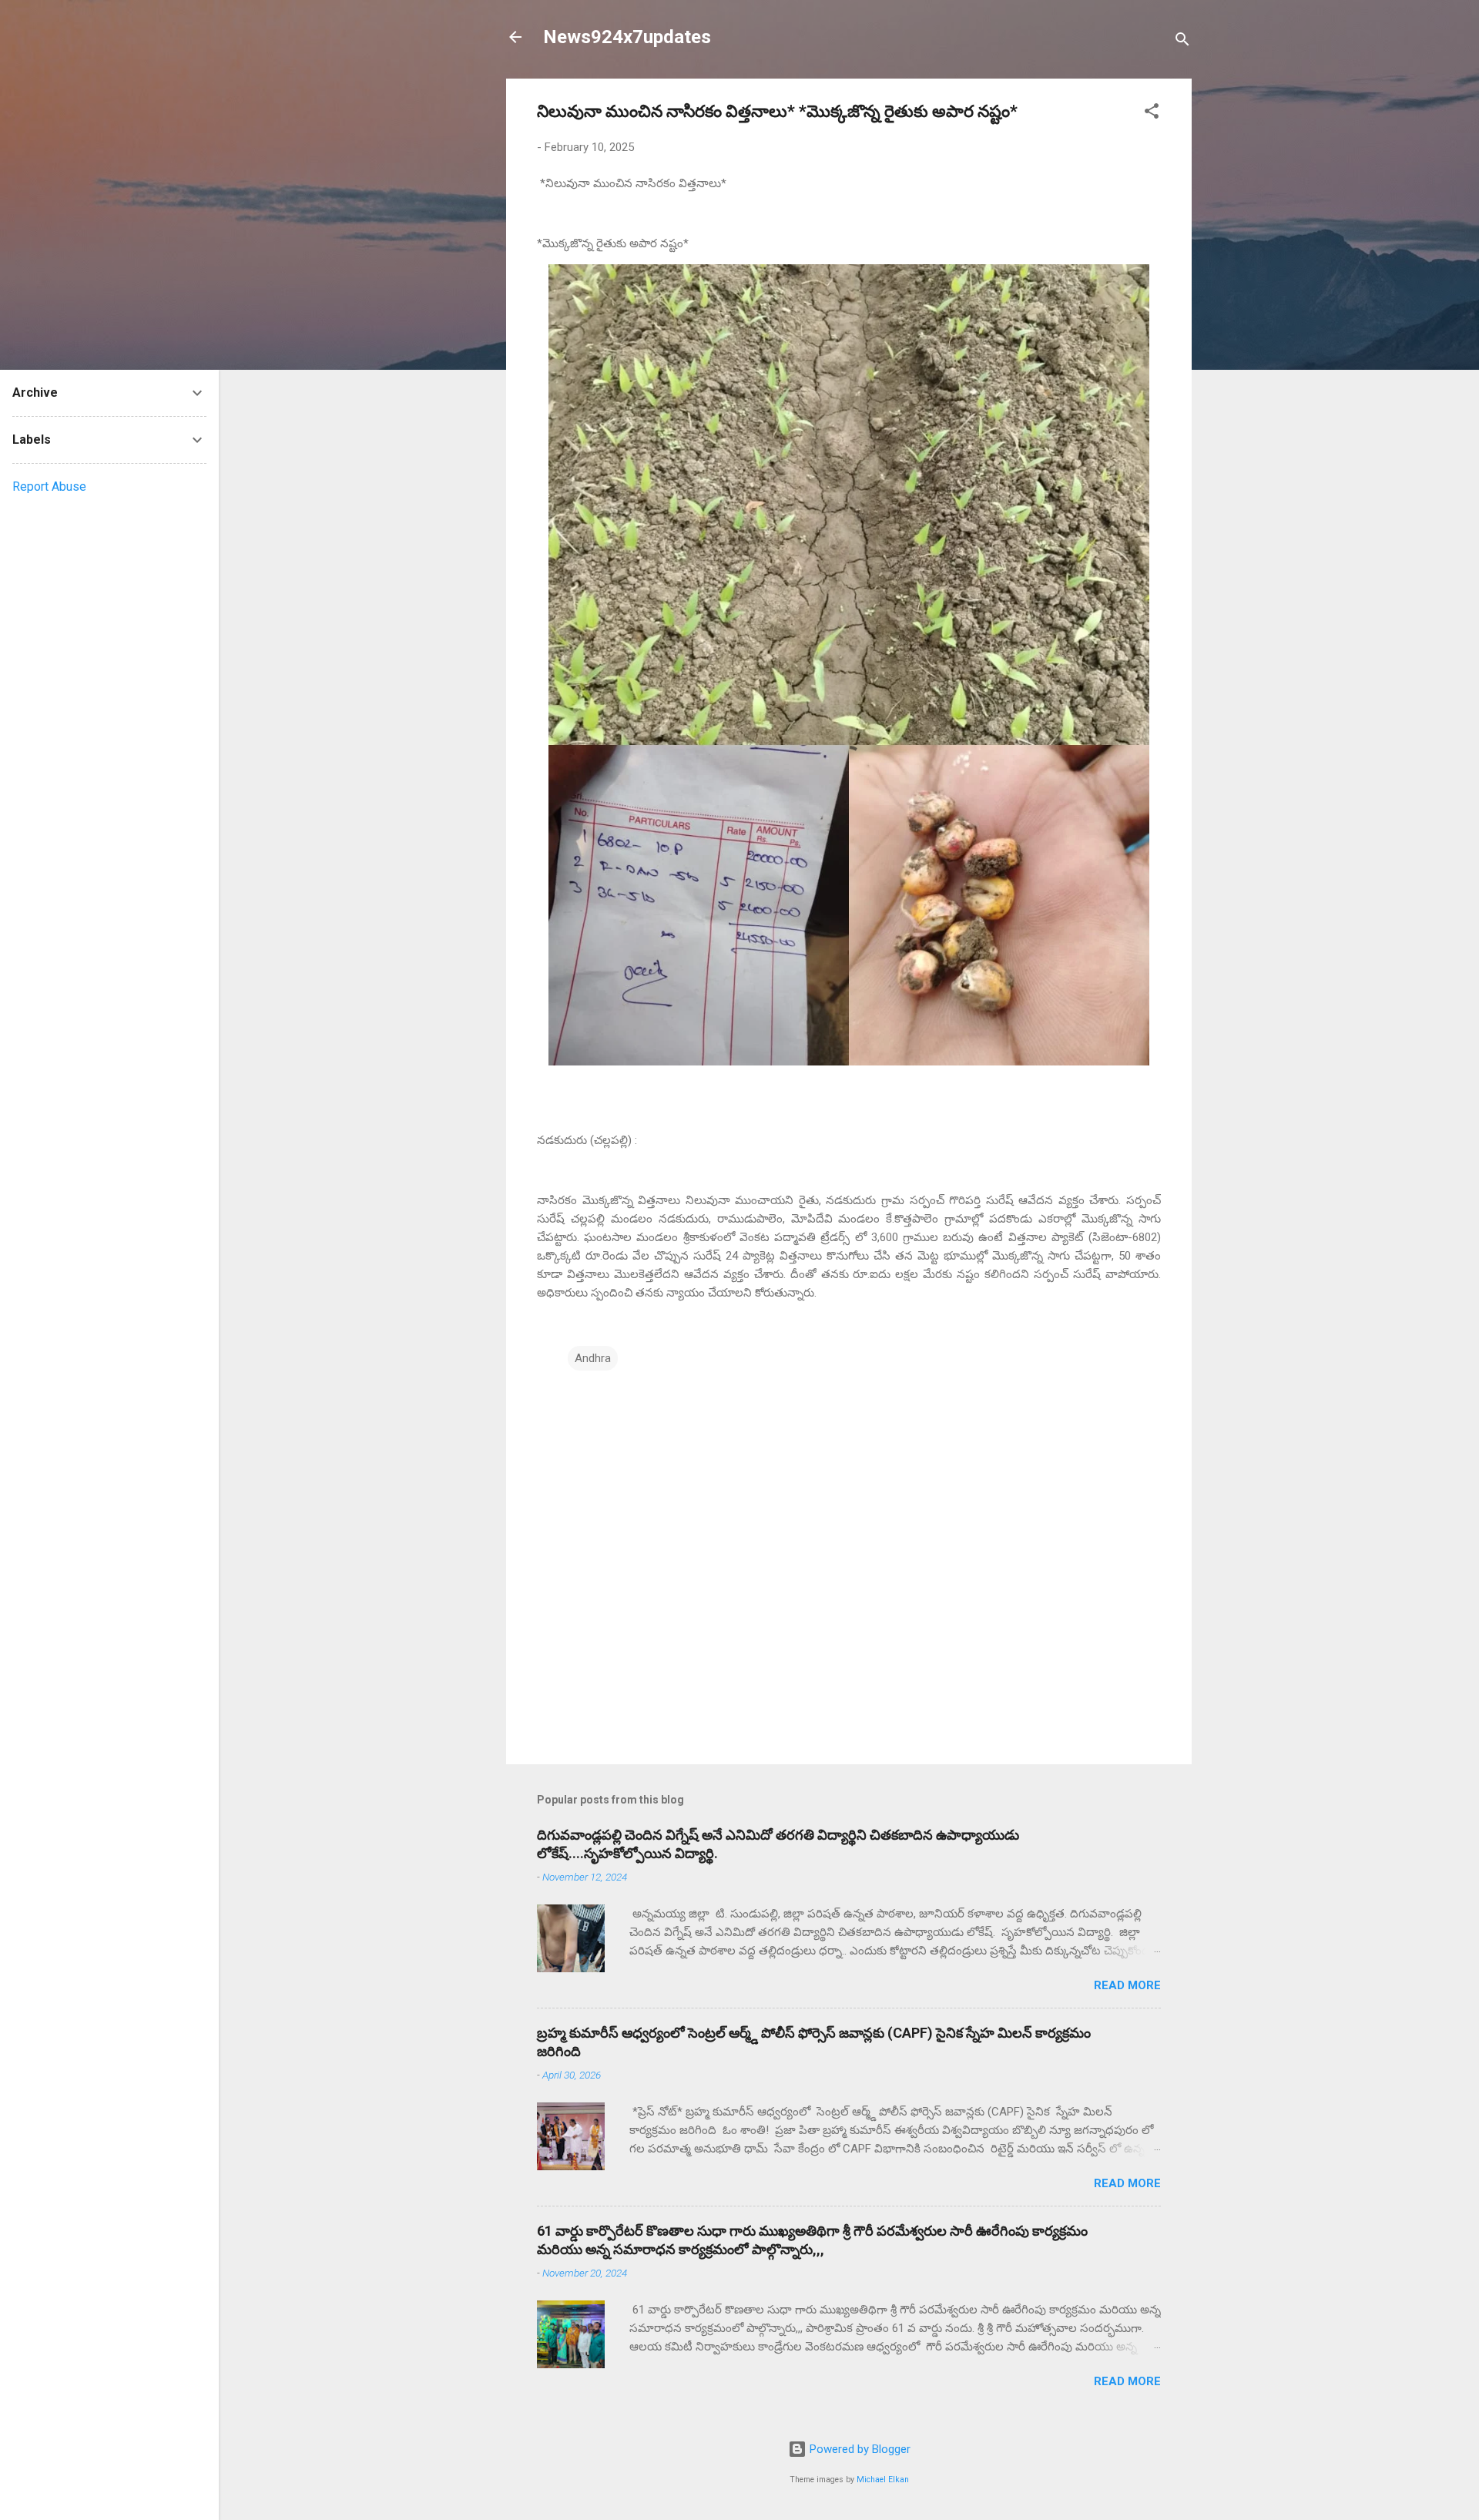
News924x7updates (627, 37)
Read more (1127, 1985)
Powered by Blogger (859, 2449)
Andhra (593, 1358)
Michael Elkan (883, 2480)
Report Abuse (49, 487)
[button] (1152, 114)
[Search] (1182, 42)
